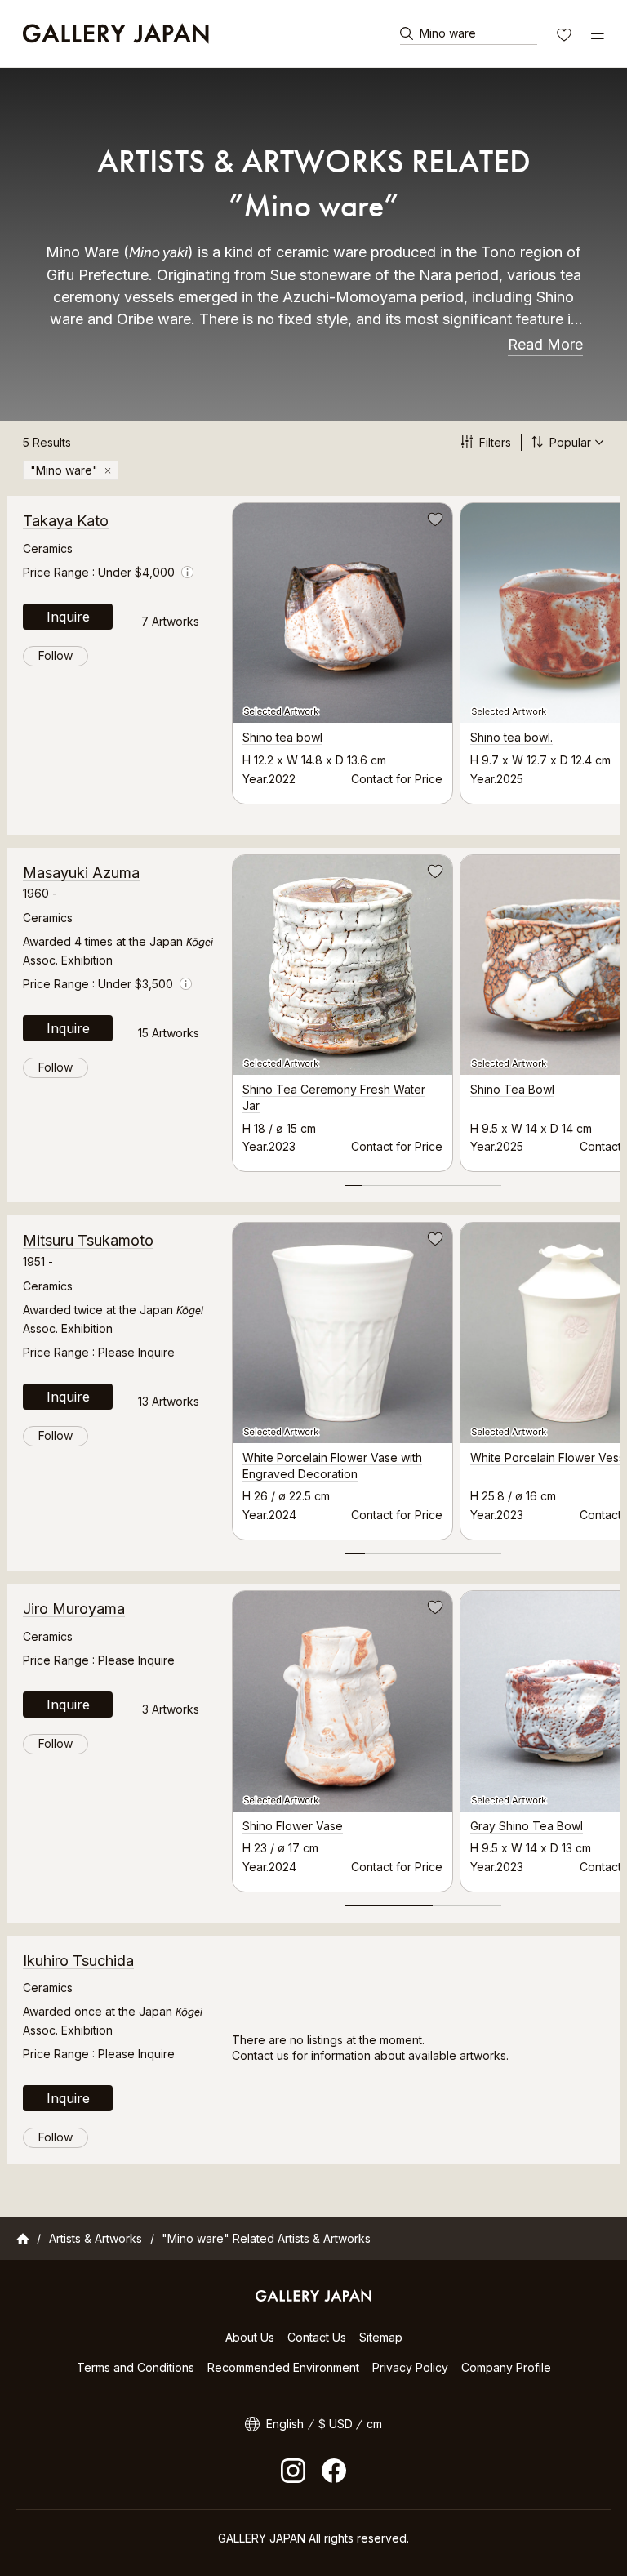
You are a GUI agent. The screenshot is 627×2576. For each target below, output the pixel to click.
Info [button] (187, 572)
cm (374, 2424)
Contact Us (317, 2337)
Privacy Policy (410, 2367)
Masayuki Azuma (81, 873)
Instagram (293, 2471)
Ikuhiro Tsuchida (78, 1961)
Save (434, 522)
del (108, 470)
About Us (250, 2337)
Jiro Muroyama (74, 1609)
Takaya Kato (66, 521)
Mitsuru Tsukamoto (88, 1240)
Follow (56, 655)
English (285, 2424)
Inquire (68, 617)
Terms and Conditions (136, 2367)
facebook (334, 2471)
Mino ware (448, 33)
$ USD (336, 2424)
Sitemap (381, 2337)
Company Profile (506, 2367)
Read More (545, 344)
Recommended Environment (283, 2367)
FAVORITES (566, 37)
